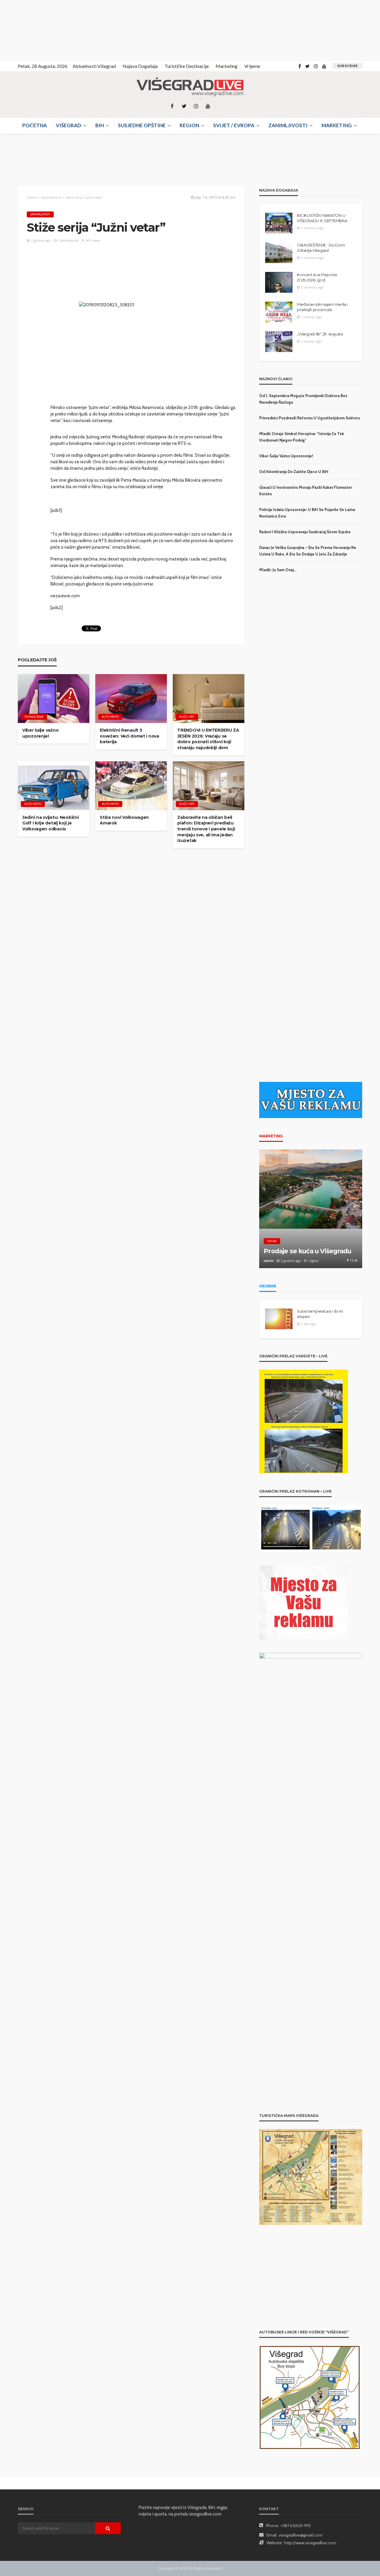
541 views (93, 240)
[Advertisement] (53, 30)
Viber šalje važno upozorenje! (40, 733)
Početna (35, 125)
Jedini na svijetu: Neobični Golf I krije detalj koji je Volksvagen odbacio (50, 823)
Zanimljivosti (288, 125)
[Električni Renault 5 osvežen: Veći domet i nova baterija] (131, 699)
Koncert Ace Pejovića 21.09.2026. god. (317, 277)
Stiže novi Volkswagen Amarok (124, 820)
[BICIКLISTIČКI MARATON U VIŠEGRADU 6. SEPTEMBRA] (279, 223)
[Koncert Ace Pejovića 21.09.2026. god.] (279, 282)
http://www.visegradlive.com (310, 2543)
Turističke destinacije (187, 66)
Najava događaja (140, 66)
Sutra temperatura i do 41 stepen (320, 1314)
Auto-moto (110, 717)
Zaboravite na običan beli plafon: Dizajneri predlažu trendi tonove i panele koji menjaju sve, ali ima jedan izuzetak (206, 829)
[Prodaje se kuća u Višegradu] (311, 1209)
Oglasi (272, 1241)
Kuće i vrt (187, 717)
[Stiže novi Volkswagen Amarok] (131, 786)
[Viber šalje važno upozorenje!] (54, 699)
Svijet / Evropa (234, 125)
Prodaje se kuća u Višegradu (307, 1251)
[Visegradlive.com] (190, 87)
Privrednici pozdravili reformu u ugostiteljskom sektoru (309, 418)
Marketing (227, 66)
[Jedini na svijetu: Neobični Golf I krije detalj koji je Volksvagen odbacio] (54, 786)
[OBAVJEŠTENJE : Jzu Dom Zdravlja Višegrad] (279, 253)
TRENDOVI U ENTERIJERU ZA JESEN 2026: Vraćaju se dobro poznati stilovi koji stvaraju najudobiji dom (208, 739)
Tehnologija (34, 717)
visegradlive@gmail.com (301, 2535)
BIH (100, 125)
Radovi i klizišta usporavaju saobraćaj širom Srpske (305, 532)
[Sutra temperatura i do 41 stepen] (279, 1319)
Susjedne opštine (142, 125)
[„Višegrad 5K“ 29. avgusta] (279, 342)
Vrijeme (252, 66)
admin (269, 1261)
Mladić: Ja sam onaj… (278, 570)
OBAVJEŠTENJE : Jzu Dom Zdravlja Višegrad (321, 248)
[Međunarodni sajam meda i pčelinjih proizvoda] (279, 312)
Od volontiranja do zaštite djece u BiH (294, 472)
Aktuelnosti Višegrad (94, 66)
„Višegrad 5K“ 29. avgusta (320, 334)
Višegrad (69, 125)
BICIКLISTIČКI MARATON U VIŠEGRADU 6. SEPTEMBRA (322, 218)
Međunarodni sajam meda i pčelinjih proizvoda (322, 307)
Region (189, 125)
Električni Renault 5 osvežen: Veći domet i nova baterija (129, 736)
